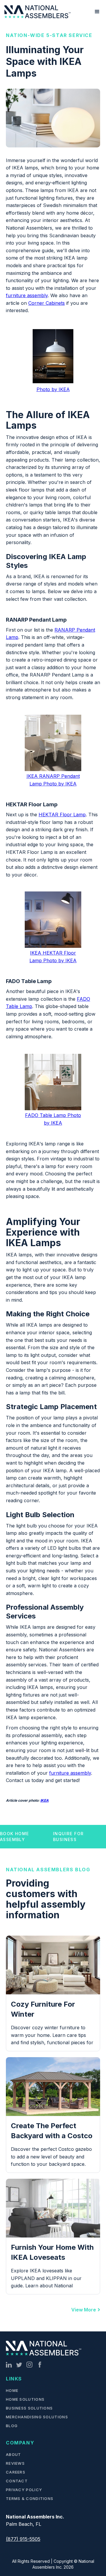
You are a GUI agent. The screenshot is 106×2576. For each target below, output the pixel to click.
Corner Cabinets (47, 303)
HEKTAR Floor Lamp (62, 815)
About (14, 2454)
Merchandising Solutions (37, 2417)
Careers (16, 2472)
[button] (97, 12)
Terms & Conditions (30, 2498)
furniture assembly (27, 295)
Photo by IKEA (53, 389)
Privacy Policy (24, 2490)
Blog (12, 2426)
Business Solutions (29, 2408)
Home (12, 2390)
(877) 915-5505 (23, 2539)
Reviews (15, 2463)
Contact (17, 2481)
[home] (37, 12)
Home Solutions (25, 2399)
